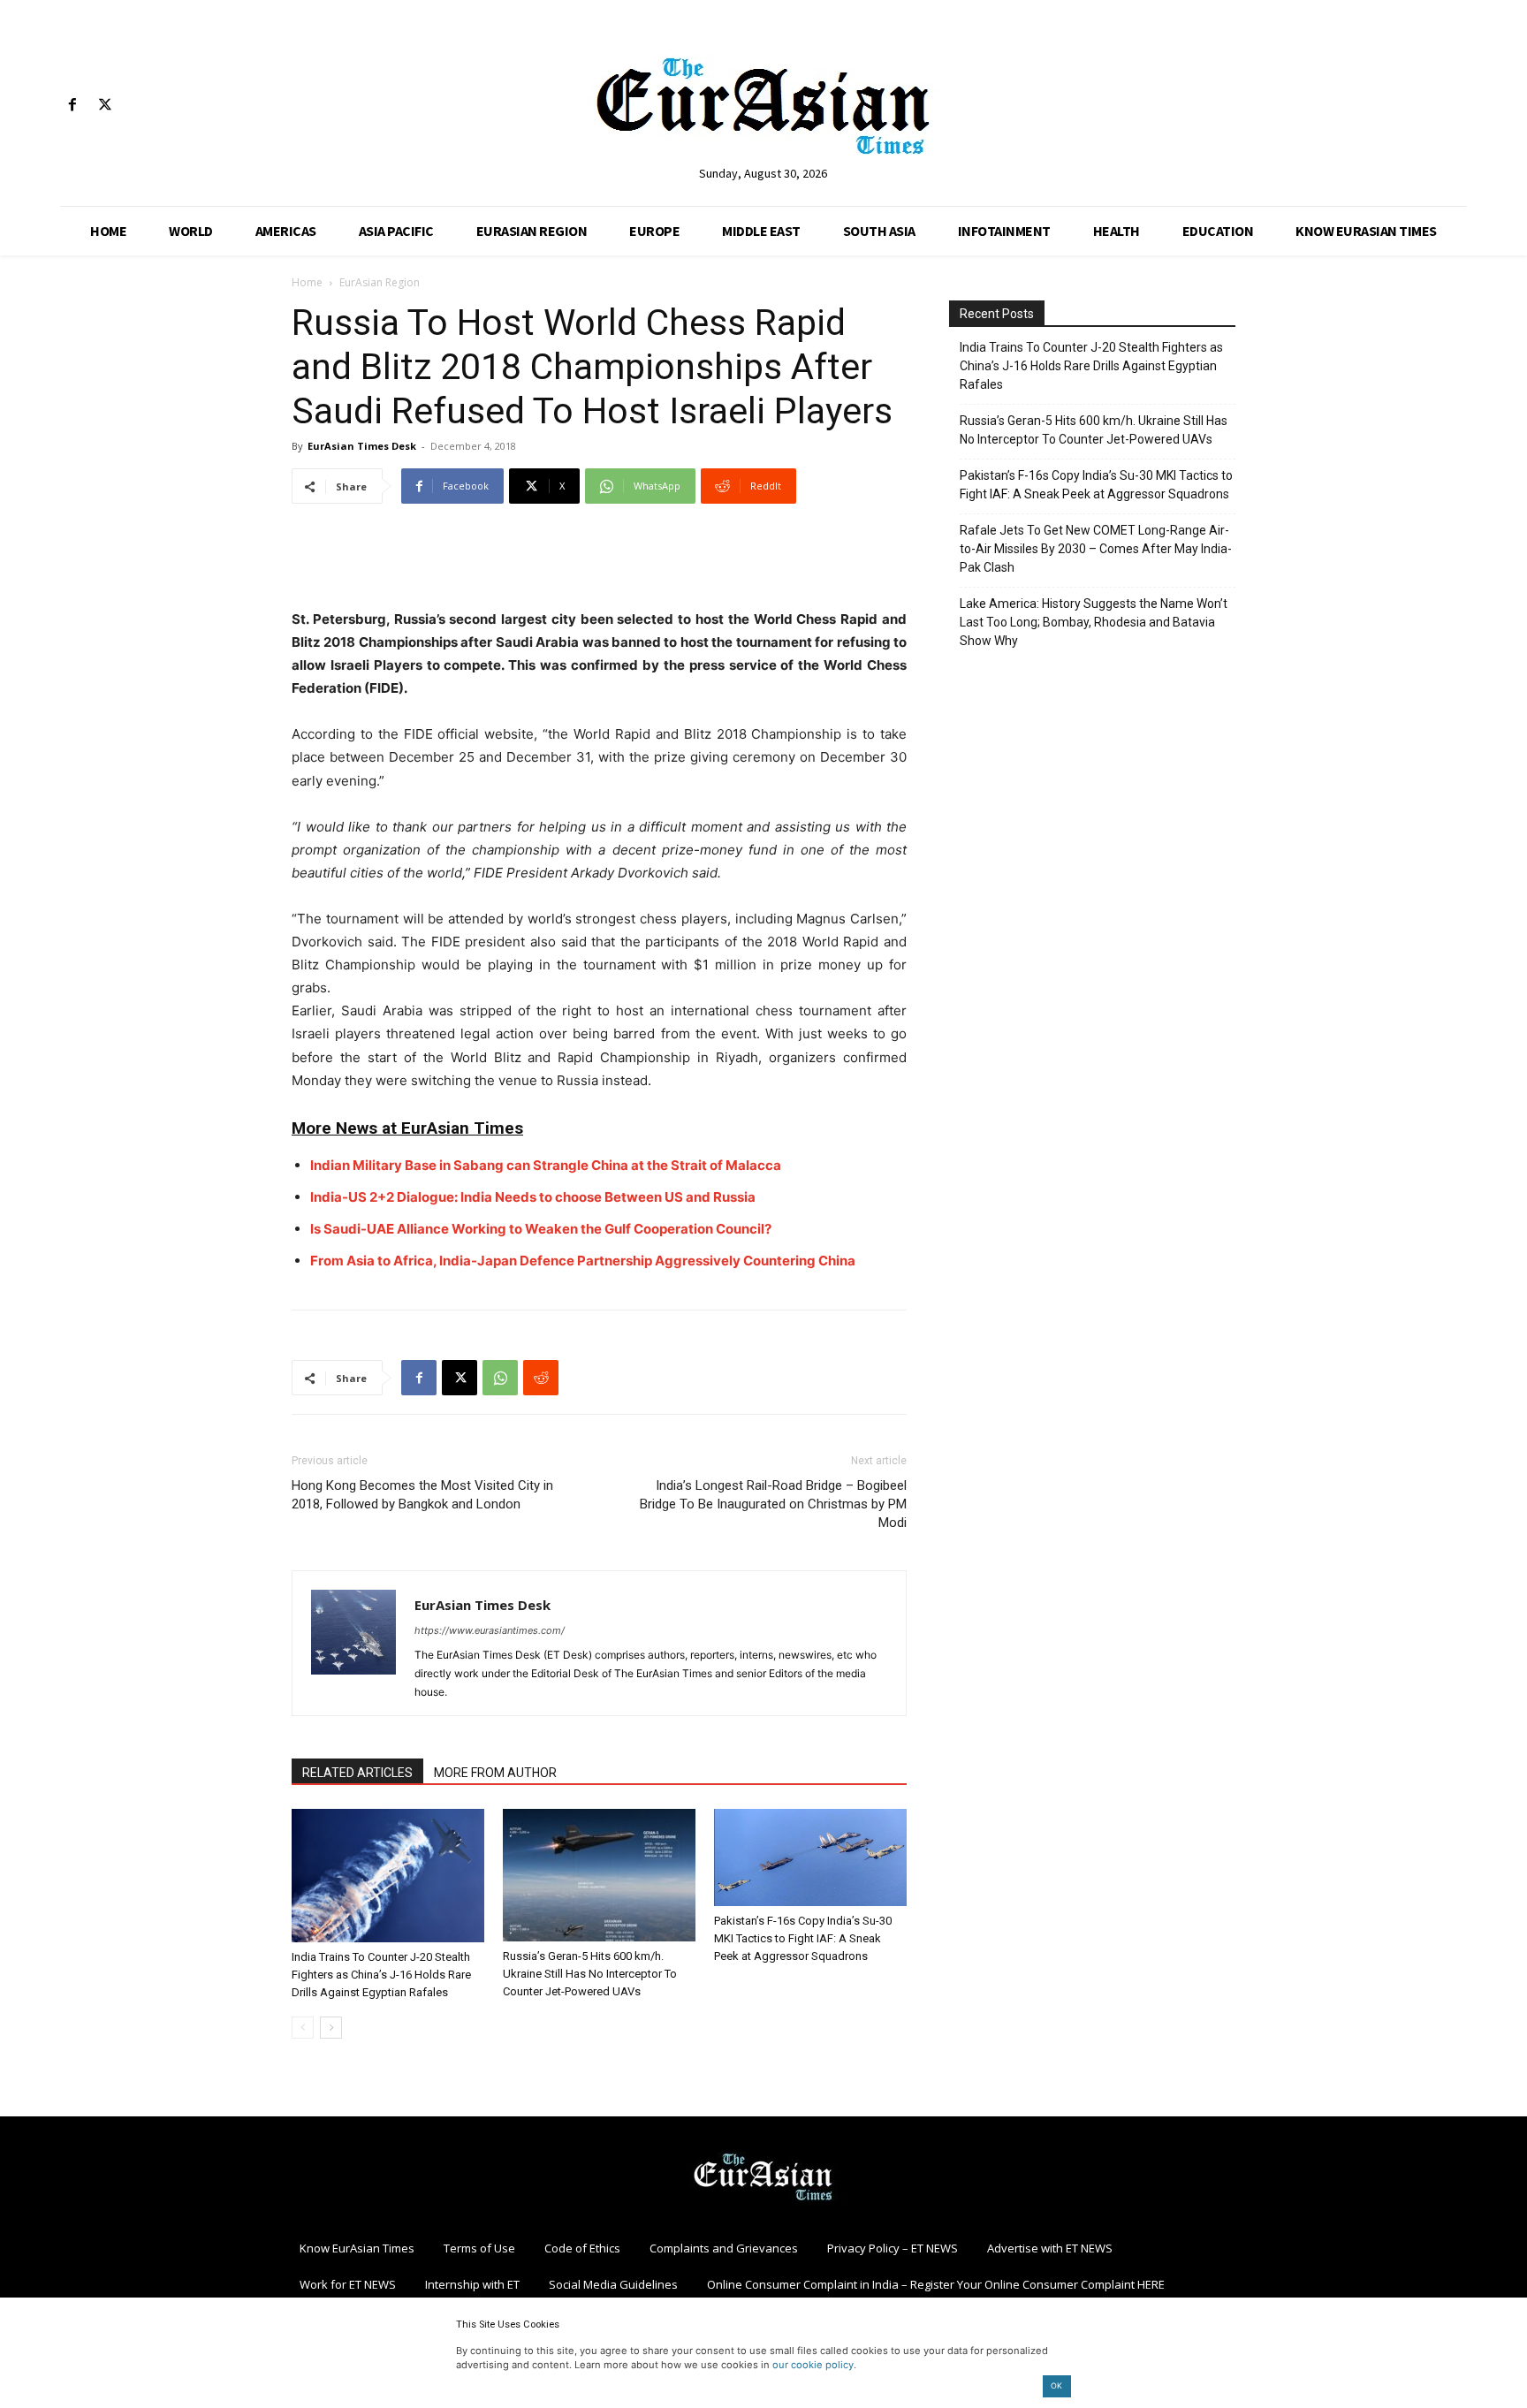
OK (1056, 2385)
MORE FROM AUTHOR (495, 1773)
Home (307, 282)
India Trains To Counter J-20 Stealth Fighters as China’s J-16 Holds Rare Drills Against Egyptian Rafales (381, 1975)
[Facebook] (72, 106)
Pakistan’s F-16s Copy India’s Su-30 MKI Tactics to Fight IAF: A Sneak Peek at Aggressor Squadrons (803, 1938)
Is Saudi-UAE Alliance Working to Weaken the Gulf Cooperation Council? (541, 1229)
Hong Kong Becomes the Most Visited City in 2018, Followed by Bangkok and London (422, 1495)
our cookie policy (813, 2365)
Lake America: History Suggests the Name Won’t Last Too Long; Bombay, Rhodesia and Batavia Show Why (1094, 622)
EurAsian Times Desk (362, 446)
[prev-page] (303, 2028)
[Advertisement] (599, 563)
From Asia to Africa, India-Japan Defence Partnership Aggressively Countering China (583, 1261)
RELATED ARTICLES (357, 1773)
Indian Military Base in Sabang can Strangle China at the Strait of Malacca (546, 1165)
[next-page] (331, 2028)
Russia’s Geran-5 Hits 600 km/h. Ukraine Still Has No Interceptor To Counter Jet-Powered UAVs (590, 1974)
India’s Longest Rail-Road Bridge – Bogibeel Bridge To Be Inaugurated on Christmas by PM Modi (773, 1504)
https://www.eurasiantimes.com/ (490, 1630)
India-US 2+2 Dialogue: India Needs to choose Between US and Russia (533, 1197)
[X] (105, 106)
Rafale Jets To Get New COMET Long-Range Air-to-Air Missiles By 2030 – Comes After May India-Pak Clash (1096, 549)
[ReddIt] (541, 1378)
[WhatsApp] (500, 1378)
